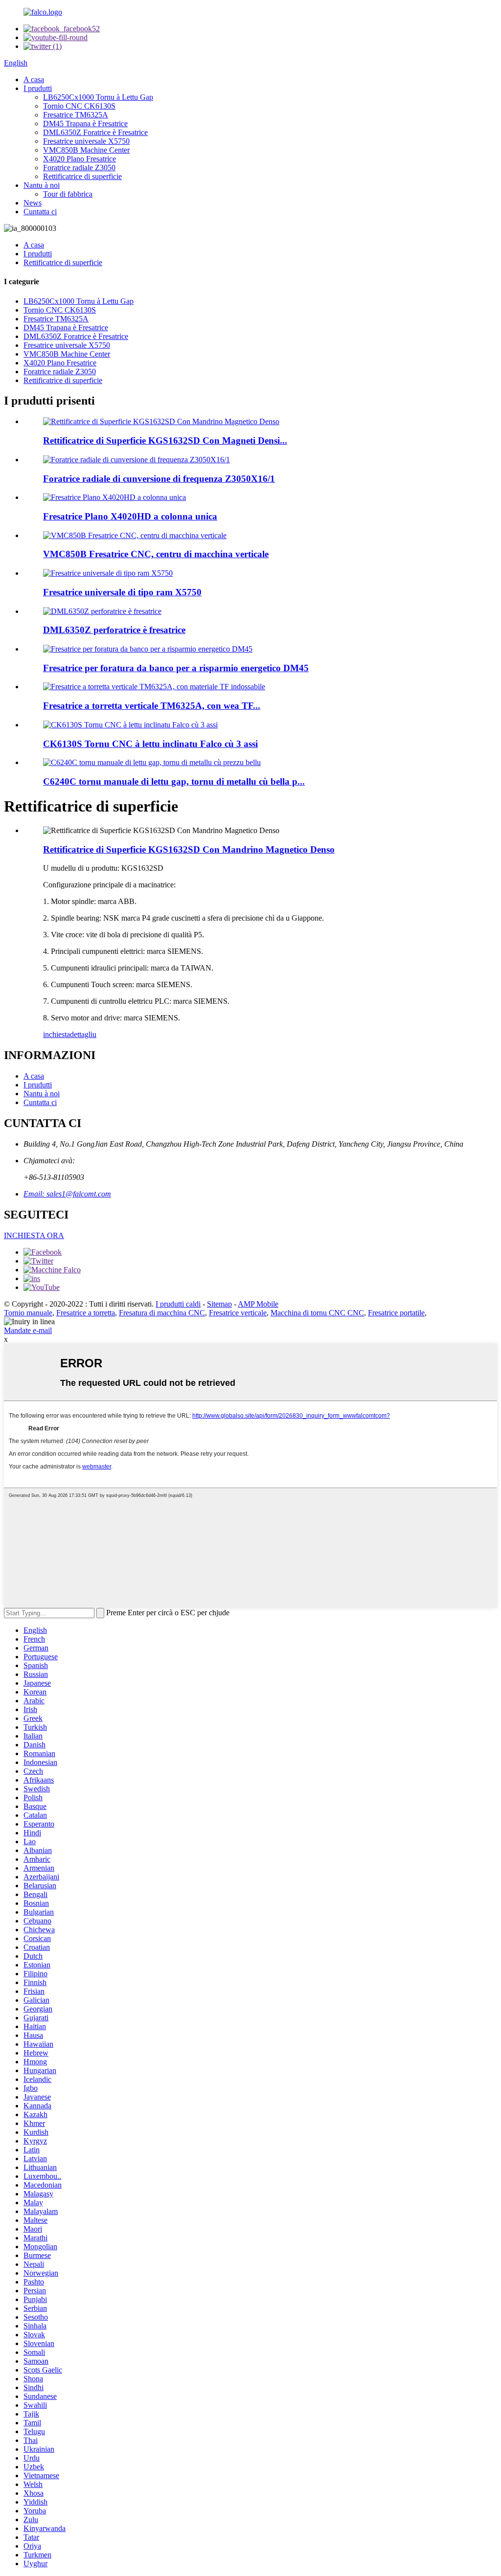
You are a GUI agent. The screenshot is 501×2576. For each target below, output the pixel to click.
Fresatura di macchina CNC (162, 1313)
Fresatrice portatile (396, 1313)
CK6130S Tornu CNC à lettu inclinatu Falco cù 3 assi (150, 744)
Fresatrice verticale (238, 1313)
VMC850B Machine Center (86, 150)
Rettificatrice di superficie (82, 176)
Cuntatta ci (40, 212)
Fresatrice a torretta (86, 1313)
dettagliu (83, 1034)
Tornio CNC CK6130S (79, 106)
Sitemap (219, 1304)
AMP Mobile (258, 1304)
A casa (34, 79)
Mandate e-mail (28, 1330)
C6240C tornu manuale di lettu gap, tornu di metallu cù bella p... (174, 781)
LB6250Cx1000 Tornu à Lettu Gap (98, 97)
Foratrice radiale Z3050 (79, 168)
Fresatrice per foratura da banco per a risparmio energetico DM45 (176, 668)
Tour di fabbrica (68, 194)
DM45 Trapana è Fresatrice (85, 124)
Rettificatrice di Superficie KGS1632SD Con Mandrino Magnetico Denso (189, 849)
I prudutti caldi (178, 1304)
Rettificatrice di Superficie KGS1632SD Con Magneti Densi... (165, 441)
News (33, 203)
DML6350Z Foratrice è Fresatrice (95, 132)
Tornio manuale (28, 1313)
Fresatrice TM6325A (76, 115)
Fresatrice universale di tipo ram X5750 (122, 592)
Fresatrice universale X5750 (86, 141)
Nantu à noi (42, 185)
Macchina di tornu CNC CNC (317, 1313)
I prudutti (38, 88)
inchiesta (57, 1034)
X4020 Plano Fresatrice (80, 159)
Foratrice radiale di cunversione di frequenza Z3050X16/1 (159, 479)
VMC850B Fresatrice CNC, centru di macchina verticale (156, 554)
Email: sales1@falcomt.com (67, 1194)
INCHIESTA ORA (34, 1235)
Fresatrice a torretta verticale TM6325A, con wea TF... (152, 706)
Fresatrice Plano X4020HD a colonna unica (130, 516)
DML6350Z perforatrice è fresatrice (114, 630)
